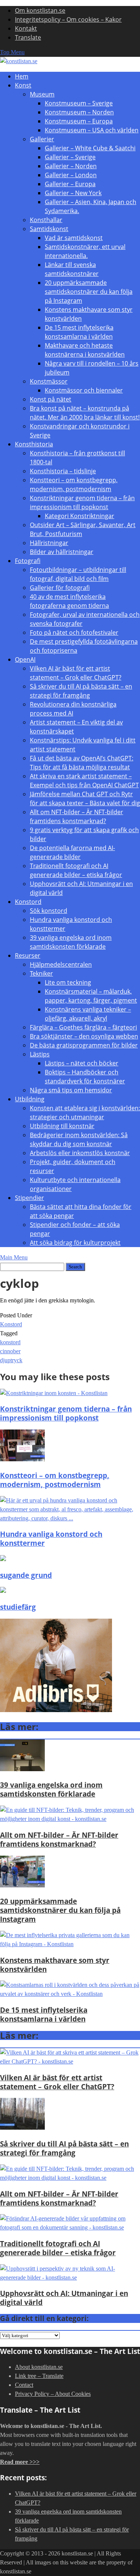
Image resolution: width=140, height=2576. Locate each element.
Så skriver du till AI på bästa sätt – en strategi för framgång (64, 2148)
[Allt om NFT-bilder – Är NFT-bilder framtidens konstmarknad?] (70, 1819)
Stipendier (29, 1198)
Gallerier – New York (73, 193)
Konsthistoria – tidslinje (63, 471)
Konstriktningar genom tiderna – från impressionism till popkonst (66, 1413)
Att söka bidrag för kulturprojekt (75, 1243)
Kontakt (26, 28)
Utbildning (30, 1099)
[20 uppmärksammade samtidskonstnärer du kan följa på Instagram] (22, 1885)
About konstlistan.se (39, 2367)
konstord (10, 1342)
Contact (24, 2385)
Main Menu (14, 1257)
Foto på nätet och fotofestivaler (74, 633)
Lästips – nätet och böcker (82, 1063)
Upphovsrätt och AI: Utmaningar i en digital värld (64, 2298)
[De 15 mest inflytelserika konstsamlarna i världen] (70, 1994)
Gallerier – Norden (71, 166)
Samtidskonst (49, 229)
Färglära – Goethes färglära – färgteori (83, 1027)
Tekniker (41, 973)
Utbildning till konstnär (62, 1126)
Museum (42, 94)
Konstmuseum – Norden (79, 112)
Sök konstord (49, 911)
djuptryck (11, 1360)
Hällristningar (49, 543)
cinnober (10, 1351)
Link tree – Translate (39, 2376)
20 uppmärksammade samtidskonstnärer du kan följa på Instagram (89, 292)
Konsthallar (46, 220)
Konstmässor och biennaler (84, 390)
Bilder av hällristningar (62, 552)
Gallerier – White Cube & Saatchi (90, 148)
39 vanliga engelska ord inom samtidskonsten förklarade (51, 1789)
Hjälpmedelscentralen (61, 964)
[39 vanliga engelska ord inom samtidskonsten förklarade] (22, 1769)
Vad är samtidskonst (74, 238)
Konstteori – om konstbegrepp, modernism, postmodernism (55, 1480)
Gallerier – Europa (70, 184)
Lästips (40, 1054)
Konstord (28, 902)
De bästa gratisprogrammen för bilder (84, 1045)
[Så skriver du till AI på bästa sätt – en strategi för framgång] (22, 2128)
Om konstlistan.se (40, 10)
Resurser (28, 955)
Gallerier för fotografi (60, 588)
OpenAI (25, 659)
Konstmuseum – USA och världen (92, 130)
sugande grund (26, 1575)
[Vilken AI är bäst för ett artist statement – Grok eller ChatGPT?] (70, 2061)
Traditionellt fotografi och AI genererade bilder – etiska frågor (58, 2248)
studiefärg (18, 1607)
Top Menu (12, 52)
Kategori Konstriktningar (80, 516)
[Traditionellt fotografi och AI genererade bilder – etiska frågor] (70, 2227)
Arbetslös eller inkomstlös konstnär (80, 1153)
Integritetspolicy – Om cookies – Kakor (68, 19)
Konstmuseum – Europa (79, 121)
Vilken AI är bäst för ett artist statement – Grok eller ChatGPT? (57, 2082)
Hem (22, 76)
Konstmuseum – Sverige (79, 103)
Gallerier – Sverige (70, 157)
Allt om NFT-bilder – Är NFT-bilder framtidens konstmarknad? (59, 1839)
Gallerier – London (71, 175)
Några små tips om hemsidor (71, 1090)
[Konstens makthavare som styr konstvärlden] (70, 1944)
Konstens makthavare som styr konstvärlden (55, 1965)
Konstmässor (49, 381)
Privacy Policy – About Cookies (53, 2394)
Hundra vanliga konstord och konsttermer (51, 1538)
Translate (28, 37)
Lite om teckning (68, 982)
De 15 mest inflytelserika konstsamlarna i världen (44, 2014)
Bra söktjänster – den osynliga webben (84, 1036)
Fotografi (28, 561)
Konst (23, 85)
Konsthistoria (34, 444)
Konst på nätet (51, 399)
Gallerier (42, 139)
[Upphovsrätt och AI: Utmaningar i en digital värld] (70, 2278)
